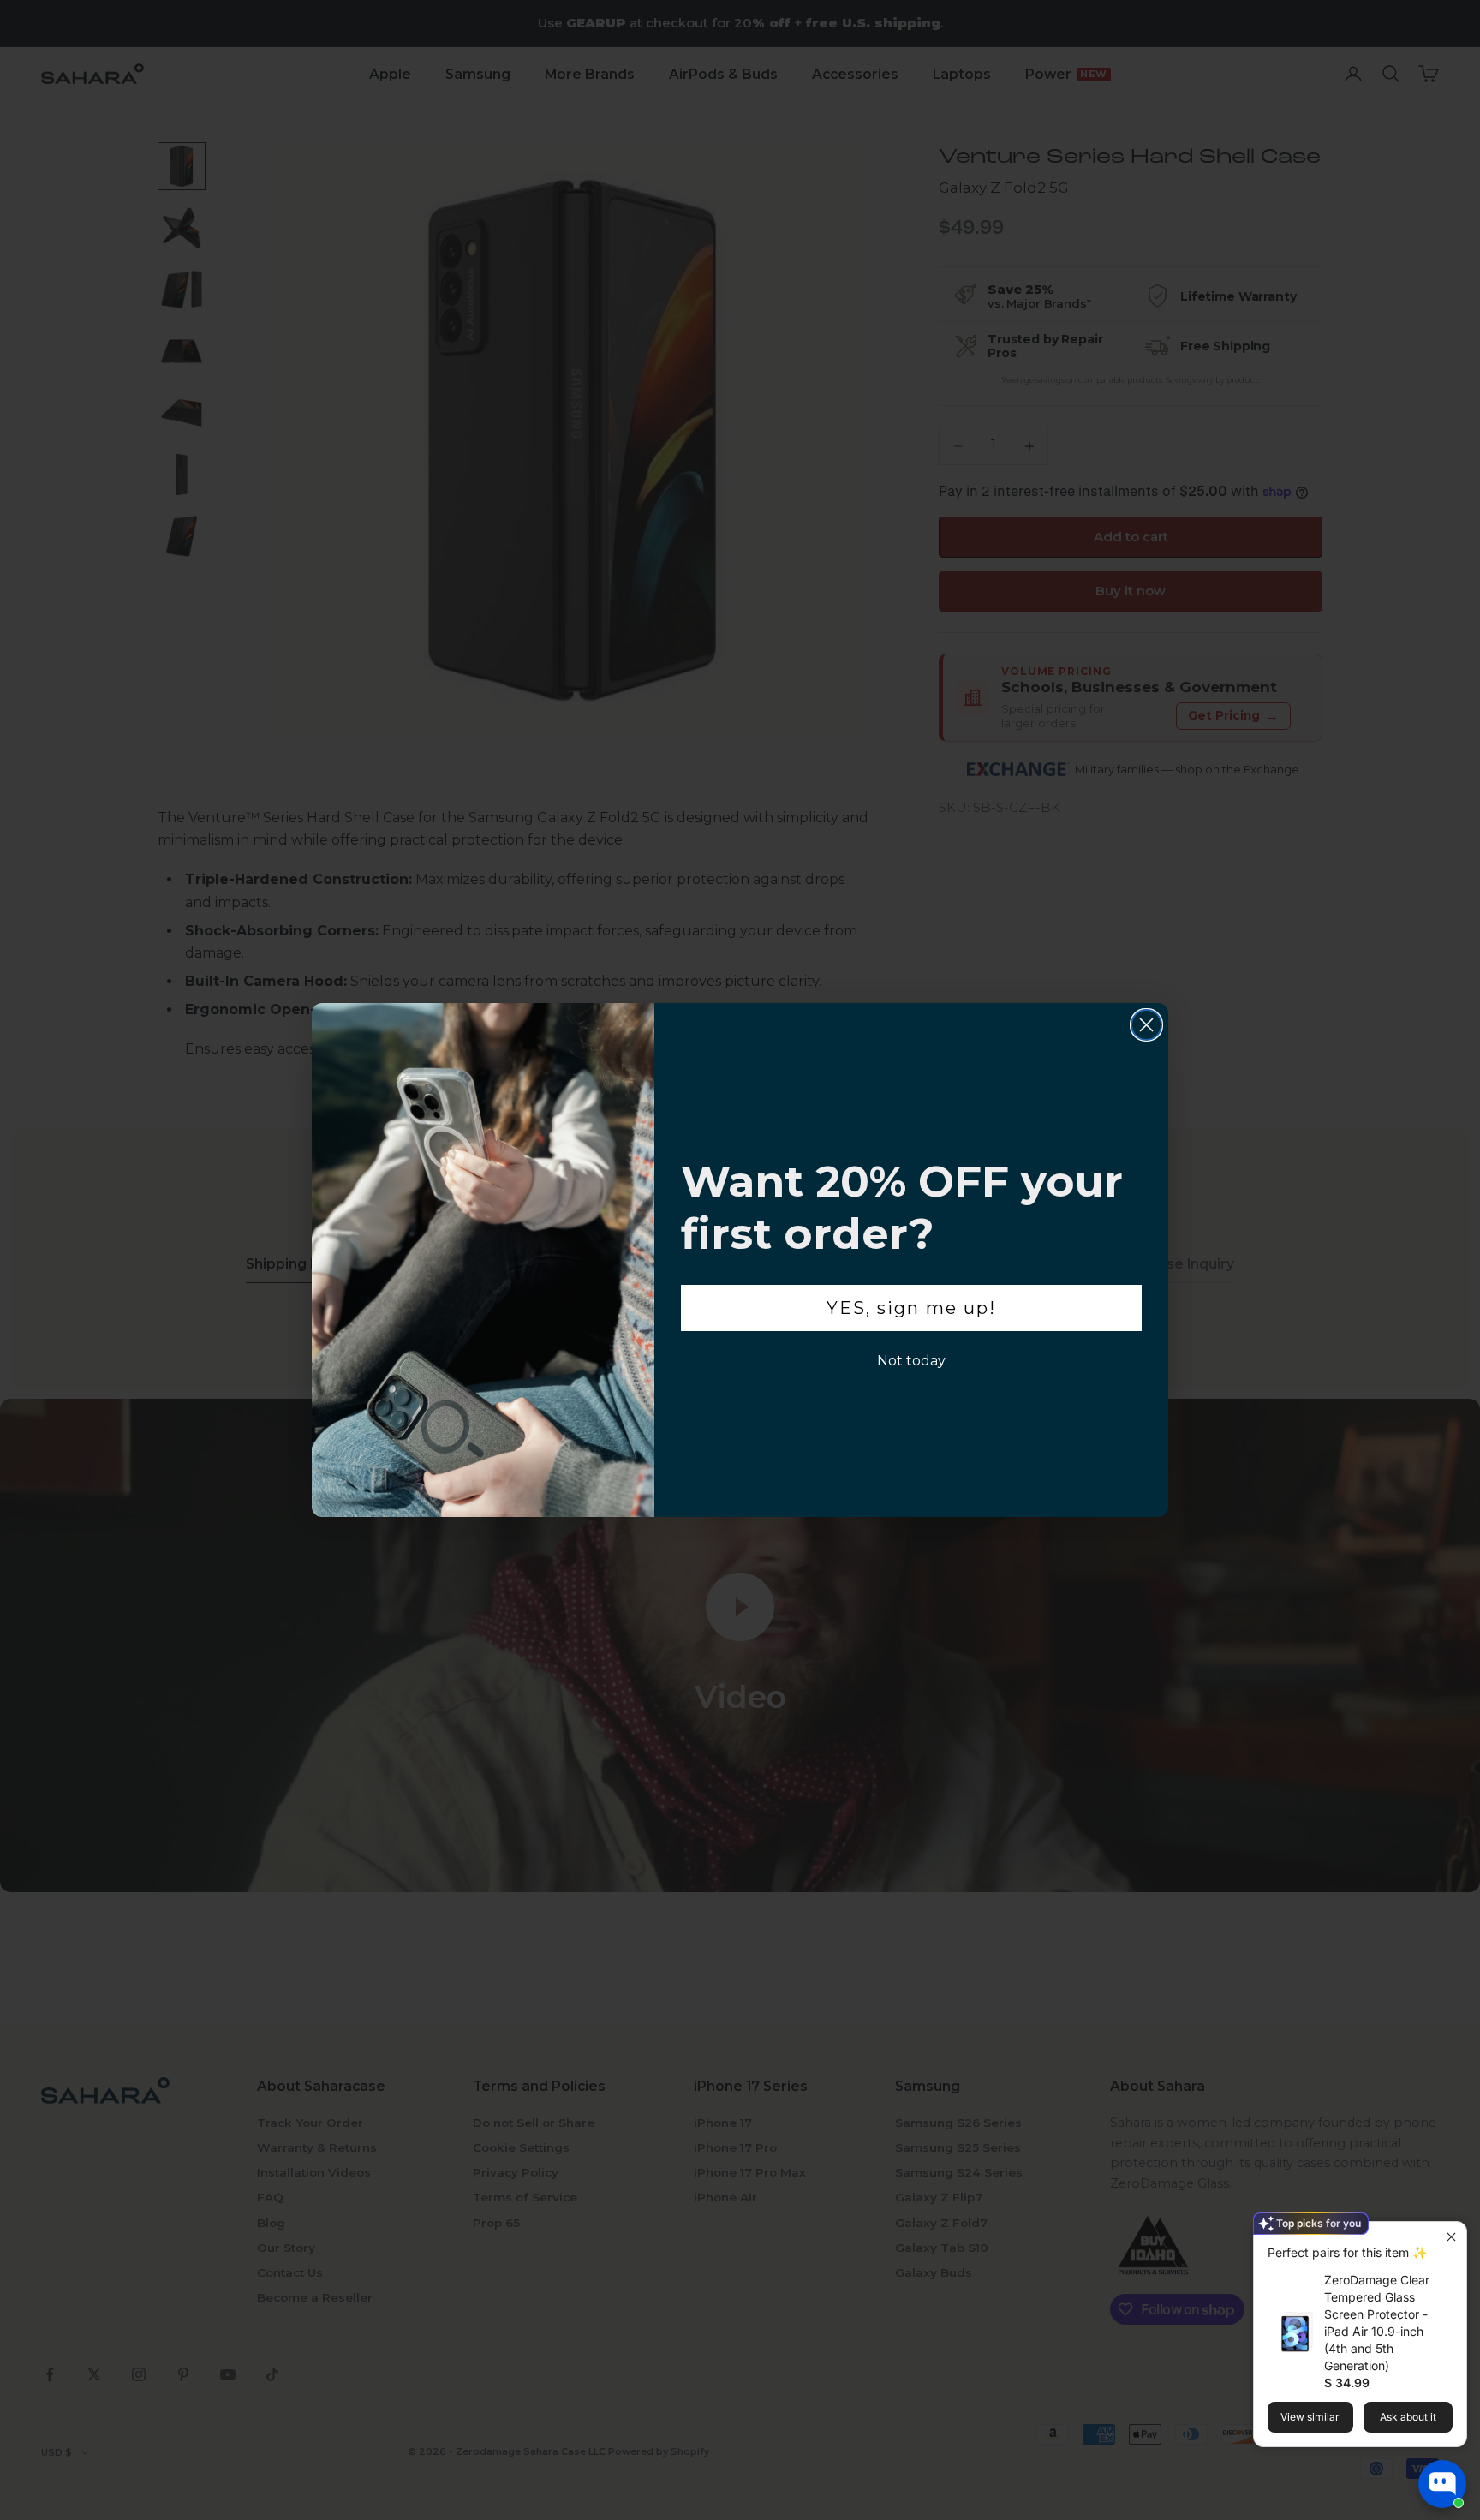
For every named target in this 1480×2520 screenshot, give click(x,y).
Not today (911, 1361)
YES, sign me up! (911, 1308)
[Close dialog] (1146, 1025)
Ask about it (1408, 2417)
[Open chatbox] (1442, 2484)
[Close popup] (1451, 2237)
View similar (1310, 2417)
